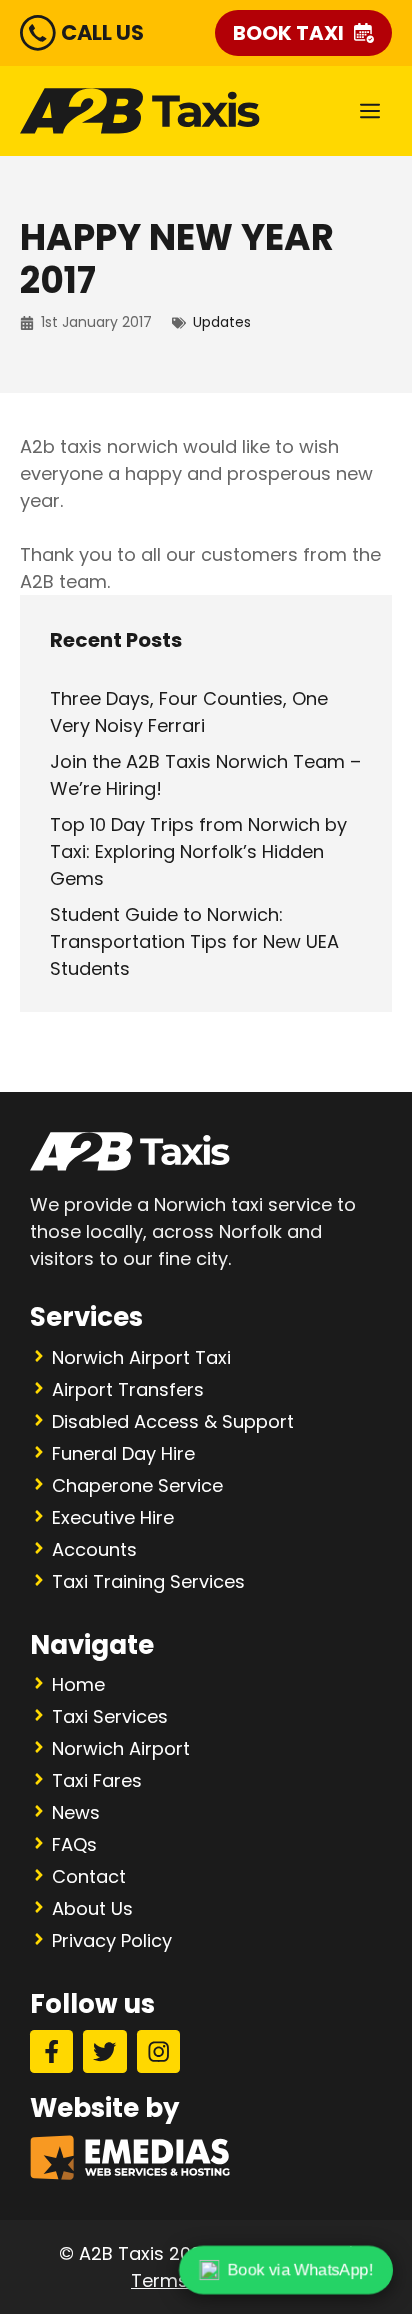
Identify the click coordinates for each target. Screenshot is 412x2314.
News (76, 1812)
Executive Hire (113, 1517)
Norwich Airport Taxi (141, 1357)
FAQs (74, 1844)
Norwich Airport (121, 1748)
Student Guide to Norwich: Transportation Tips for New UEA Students (194, 941)
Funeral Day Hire (123, 1453)
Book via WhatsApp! (300, 2269)
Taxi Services (110, 1716)
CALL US (102, 32)
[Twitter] (104, 2051)
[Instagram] (158, 2051)
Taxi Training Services (148, 1581)
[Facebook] (51, 2051)
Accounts (94, 1549)
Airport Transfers (128, 1389)
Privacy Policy (112, 1940)
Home (78, 1684)
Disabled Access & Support (173, 1421)
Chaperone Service (137, 1485)
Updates (222, 322)
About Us (92, 1908)
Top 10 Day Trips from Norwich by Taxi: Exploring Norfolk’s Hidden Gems (198, 851)
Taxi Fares (97, 1780)
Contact (89, 1876)
